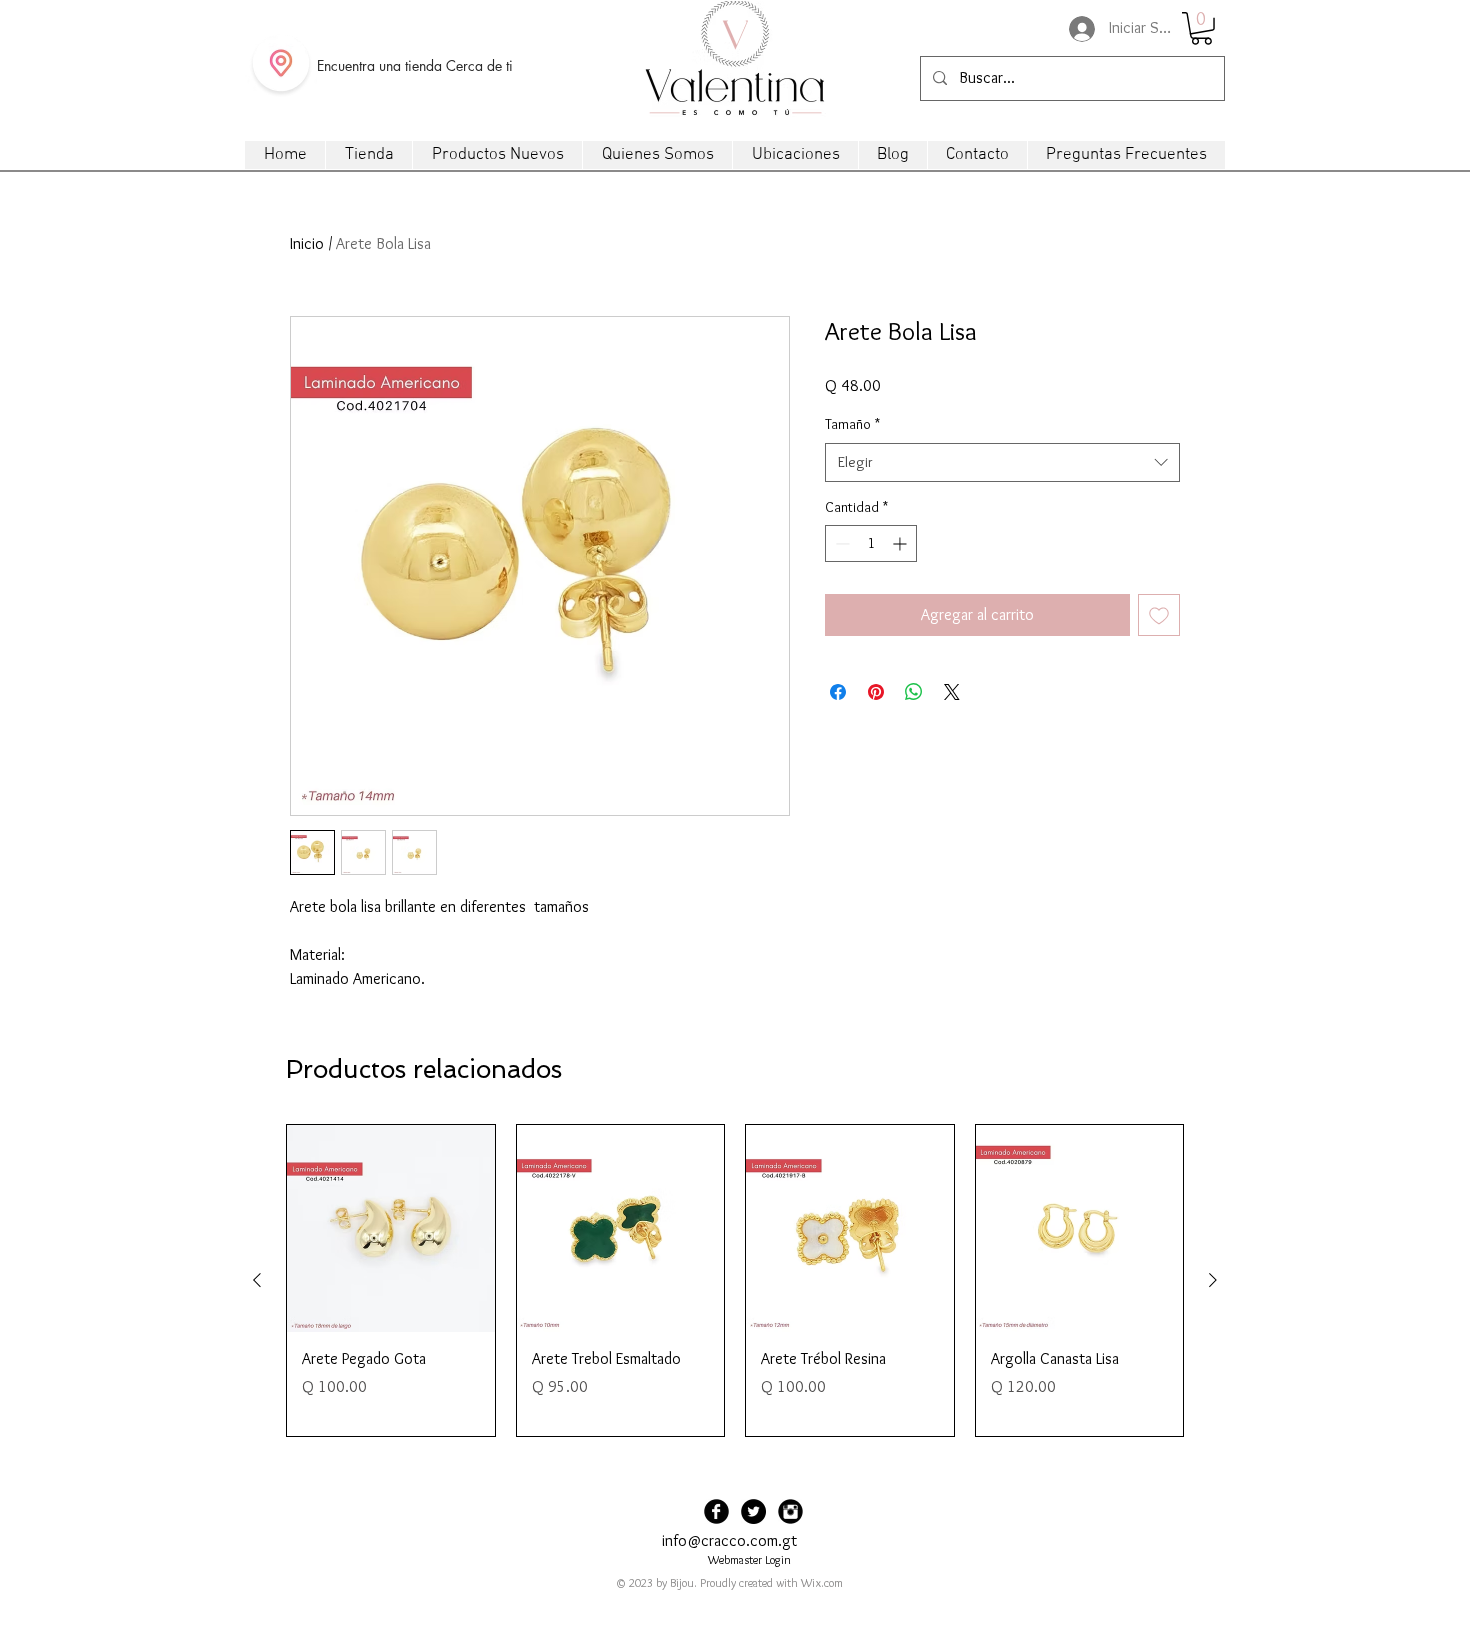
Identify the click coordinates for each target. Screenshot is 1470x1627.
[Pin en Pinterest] (876, 692)
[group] (735, 1280)
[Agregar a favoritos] (1159, 615)
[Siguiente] (1213, 1280)
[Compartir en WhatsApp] (914, 692)
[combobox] (1002, 462)
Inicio (307, 243)
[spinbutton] (871, 543)
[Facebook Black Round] (716, 1511)
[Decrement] (840, 543)
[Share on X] (952, 692)
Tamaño (852, 424)
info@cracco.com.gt (729, 1540)
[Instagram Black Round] (790, 1511)
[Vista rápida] (391, 1229)
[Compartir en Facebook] (838, 692)
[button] (1201, 28)
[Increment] (901, 543)
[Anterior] (257, 1280)
